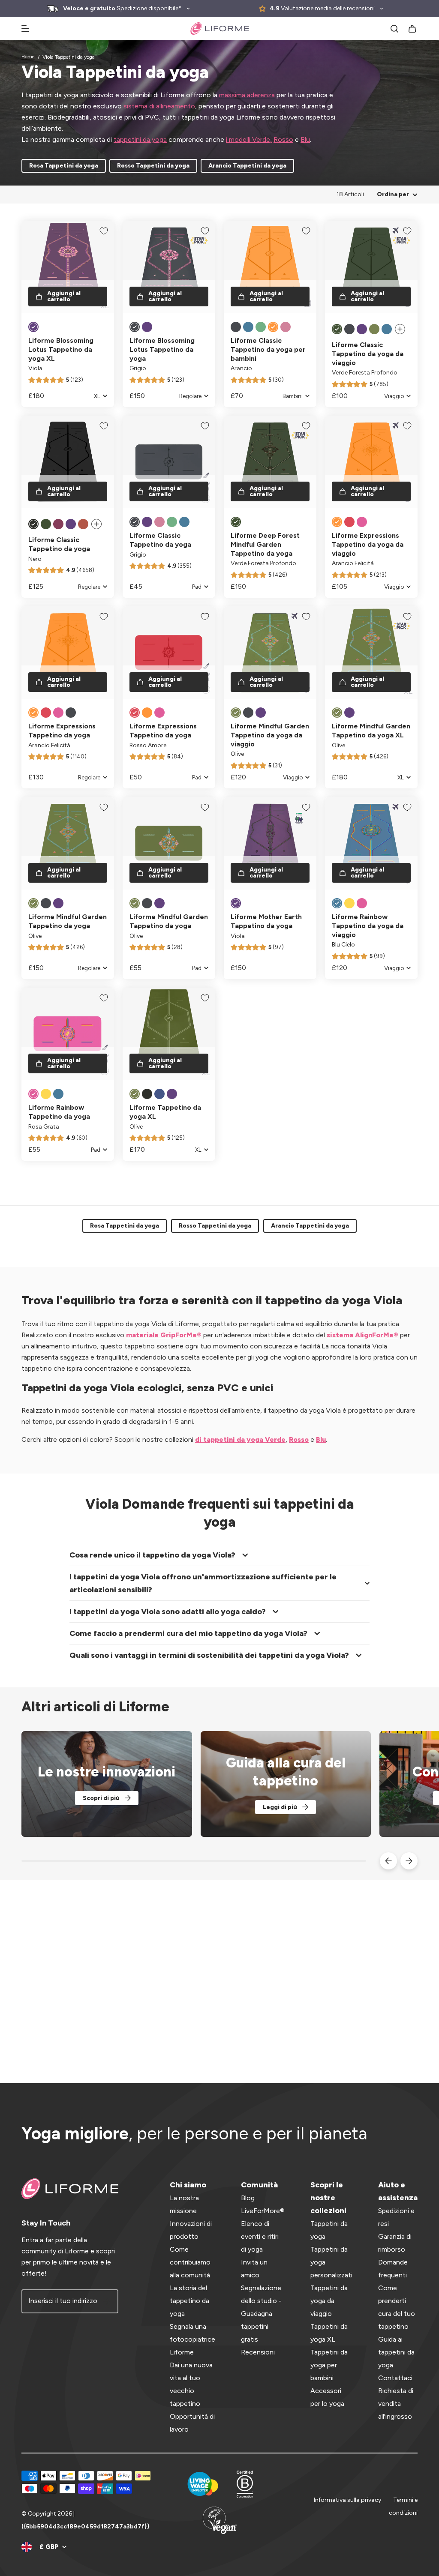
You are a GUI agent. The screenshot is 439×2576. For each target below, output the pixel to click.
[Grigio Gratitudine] (71, 713)
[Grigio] (135, 327)
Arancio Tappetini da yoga (247, 166)
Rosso (283, 139)
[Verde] (261, 327)
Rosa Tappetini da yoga (64, 166)
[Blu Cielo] (337, 903)
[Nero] (33, 524)
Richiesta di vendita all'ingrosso (396, 2404)
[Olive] (374, 329)
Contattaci (395, 2378)
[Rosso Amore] (349, 522)
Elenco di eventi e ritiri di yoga (260, 2236)
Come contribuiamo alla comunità (190, 2262)
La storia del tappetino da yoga (189, 2301)
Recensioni (258, 2352)
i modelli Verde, (249, 139)
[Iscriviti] (106, 2301)
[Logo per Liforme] (220, 28)
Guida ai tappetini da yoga (396, 2352)
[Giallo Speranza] (349, 903)
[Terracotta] (83, 524)
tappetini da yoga (140, 139)
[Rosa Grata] (362, 903)
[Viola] (33, 327)
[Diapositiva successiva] (409, 1861)
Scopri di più (101, 1798)
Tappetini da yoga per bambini (329, 2365)
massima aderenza (247, 95)
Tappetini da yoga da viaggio (329, 2301)
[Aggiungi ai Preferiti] (104, 231)
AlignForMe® (377, 1335)
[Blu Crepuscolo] (159, 1094)
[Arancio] (273, 327)
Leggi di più (280, 1807)
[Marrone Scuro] (58, 524)
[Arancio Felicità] (337, 522)
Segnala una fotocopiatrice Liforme (192, 2339)
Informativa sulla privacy (347, 2500)
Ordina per (393, 194)
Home (28, 57)
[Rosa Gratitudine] (362, 522)
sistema (340, 1335)
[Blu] (248, 327)
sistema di (139, 106)
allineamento (176, 106)
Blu (305, 139)
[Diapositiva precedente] (388, 1861)
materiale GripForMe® (164, 1335)
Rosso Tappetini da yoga (153, 166)
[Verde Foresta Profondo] (337, 329)
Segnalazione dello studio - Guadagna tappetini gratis (261, 2314)
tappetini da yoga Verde (244, 1439)
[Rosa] (286, 327)
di (198, 1439)
